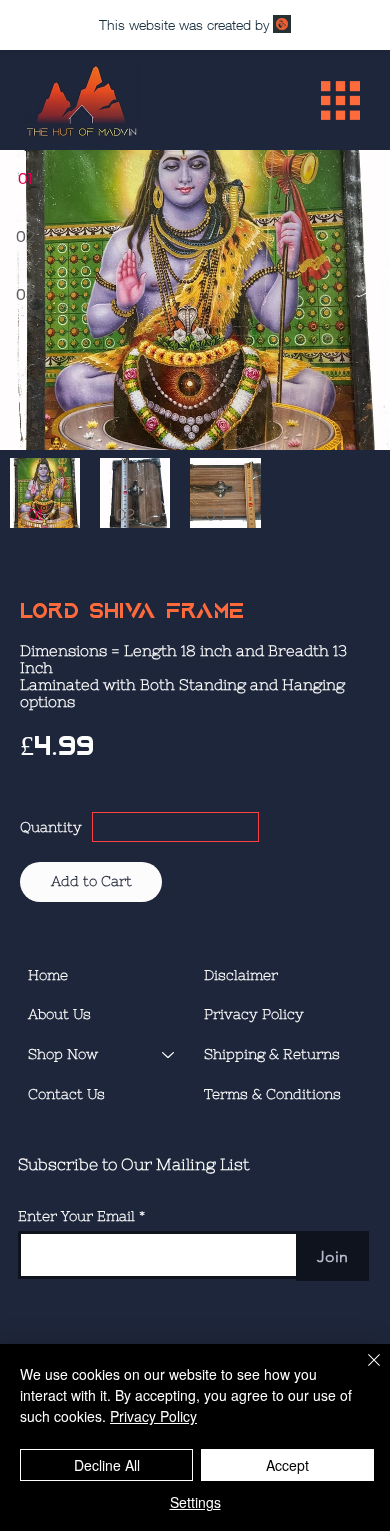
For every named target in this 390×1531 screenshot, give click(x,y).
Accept (287, 1465)
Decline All (107, 1465)
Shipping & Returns (272, 1054)
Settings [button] (195, 1502)
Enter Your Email (76, 1216)
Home (48, 975)
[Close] (362, 1372)
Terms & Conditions (272, 1094)
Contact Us (66, 1094)
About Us (59, 1014)
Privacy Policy (254, 1014)
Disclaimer (241, 975)
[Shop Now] (169, 1055)
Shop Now (63, 1054)
